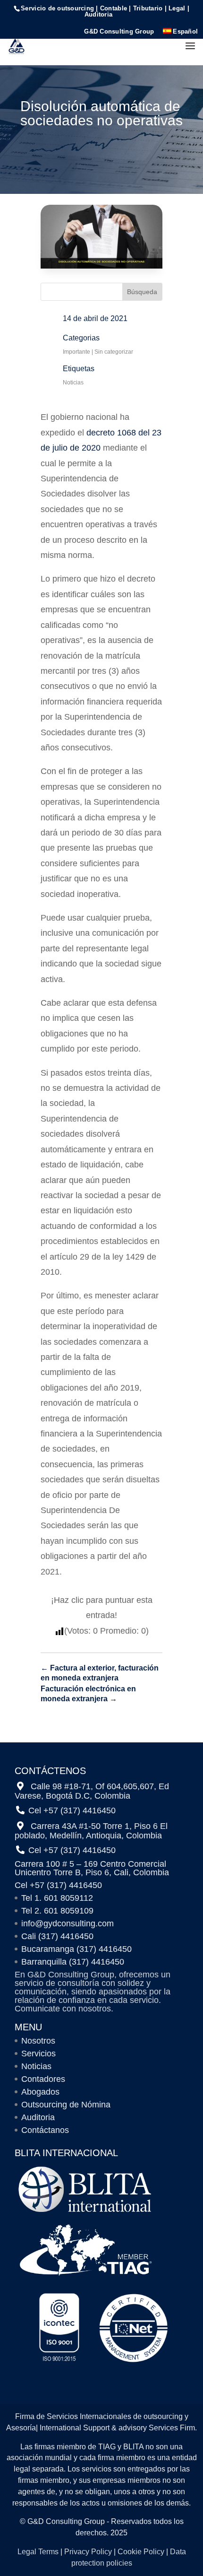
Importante (76, 352)
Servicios (38, 2054)
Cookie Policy (141, 2552)
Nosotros (38, 2041)
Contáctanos (45, 2130)
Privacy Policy (88, 2552)
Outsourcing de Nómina (66, 2105)
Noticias (73, 383)
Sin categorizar (114, 352)
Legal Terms (38, 2552)
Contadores (43, 2079)
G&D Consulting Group (119, 32)
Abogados (40, 2092)
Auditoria (38, 2117)
